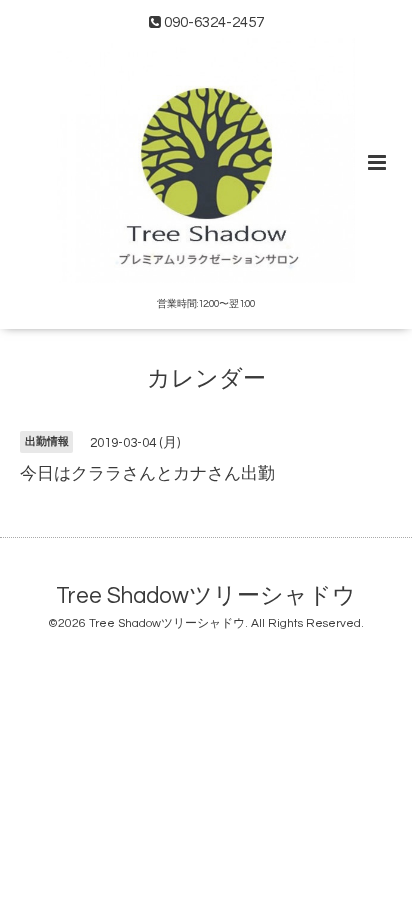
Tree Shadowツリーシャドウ (206, 595)
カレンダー (206, 379)
